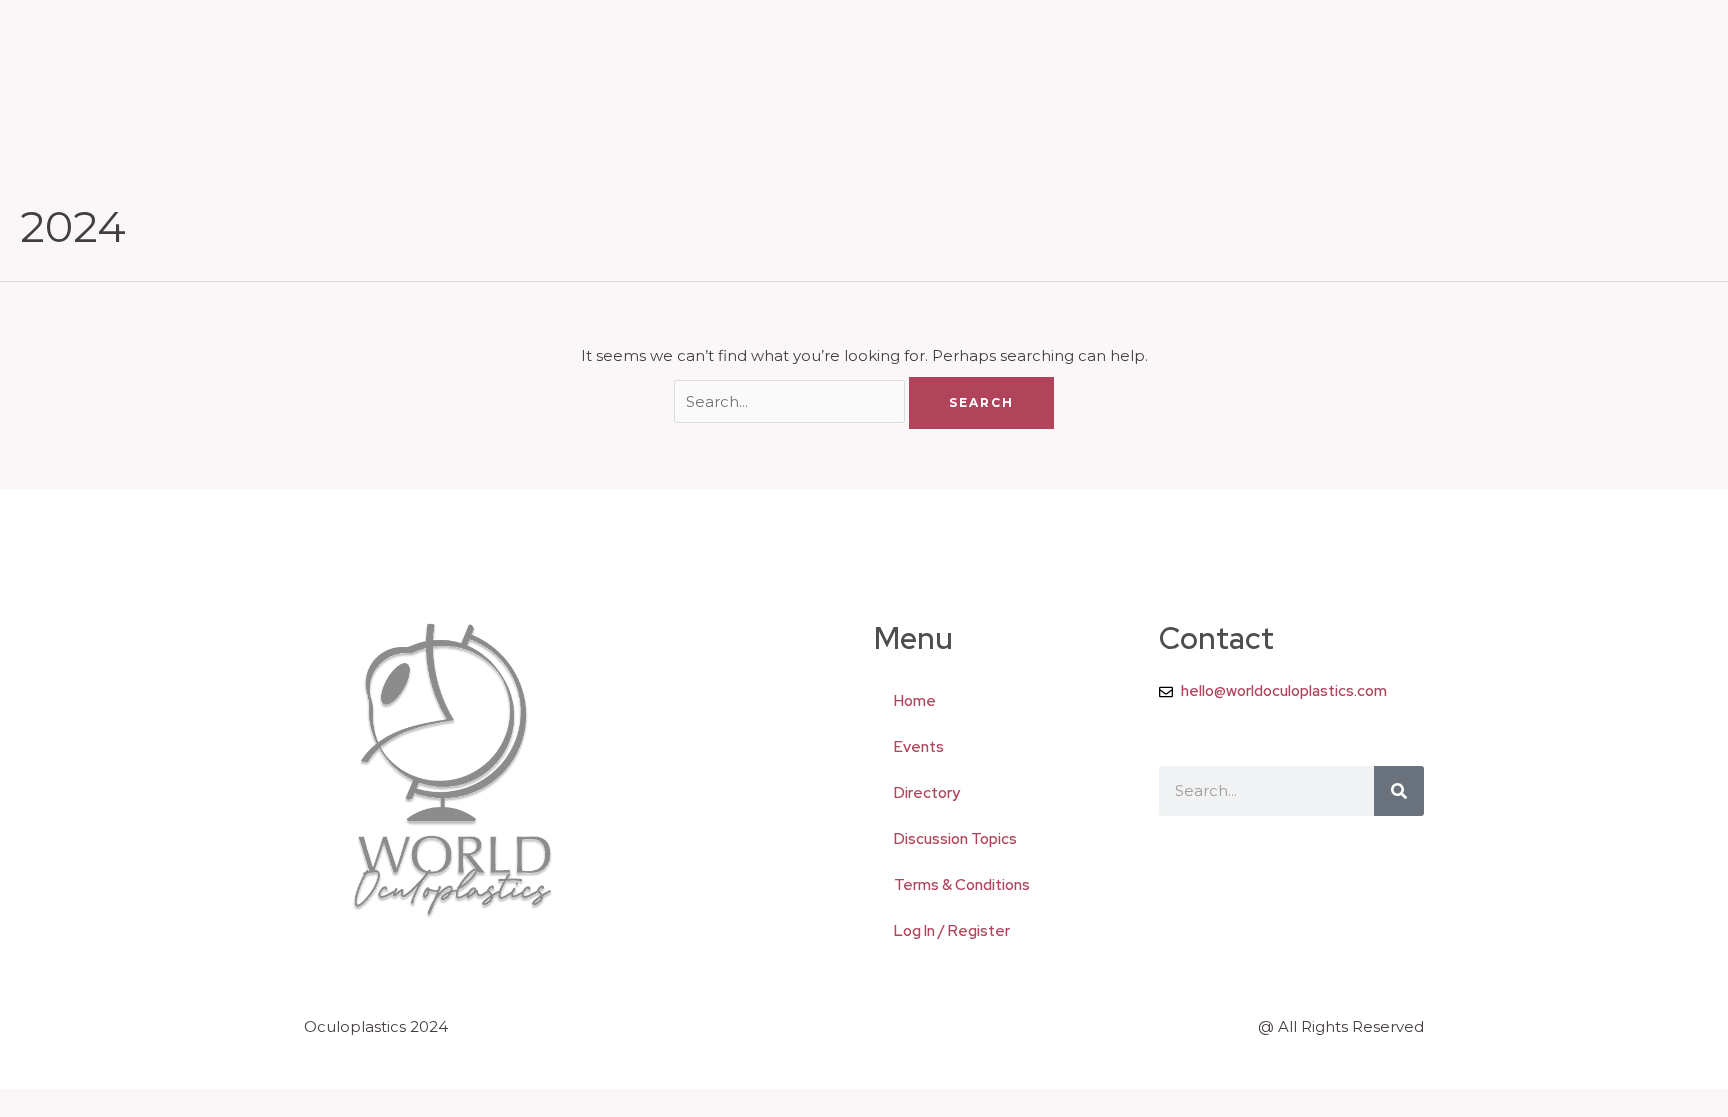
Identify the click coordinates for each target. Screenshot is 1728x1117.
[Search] (1399, 791)
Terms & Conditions (962, 885)
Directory (927, 793)
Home (915, 701)
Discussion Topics (955, 839)
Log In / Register (952, 931)
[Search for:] (792, 401)
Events (919, 747)
